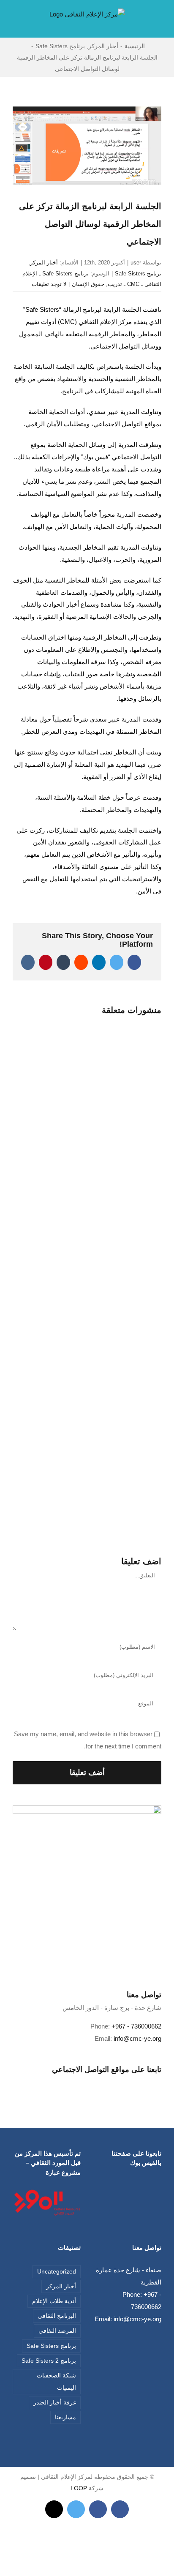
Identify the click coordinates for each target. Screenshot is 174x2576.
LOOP (79, 2488)
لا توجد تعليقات (49, 284)
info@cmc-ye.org (137, 2038)
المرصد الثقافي (57, 2331)
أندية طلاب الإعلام (54, 2301)
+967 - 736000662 (136, 2026)
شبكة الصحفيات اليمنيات (56, 2382)
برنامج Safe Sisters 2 (49, 2361)
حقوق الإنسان (88, 284)
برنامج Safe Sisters (138, 274)
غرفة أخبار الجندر (55, 2403)
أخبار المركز (44, 263)
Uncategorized (57, 2272)
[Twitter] (82, 2083)
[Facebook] (93, 2083)
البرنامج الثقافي (57, 2316)
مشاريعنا (65, 2417)
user (136, 263)
